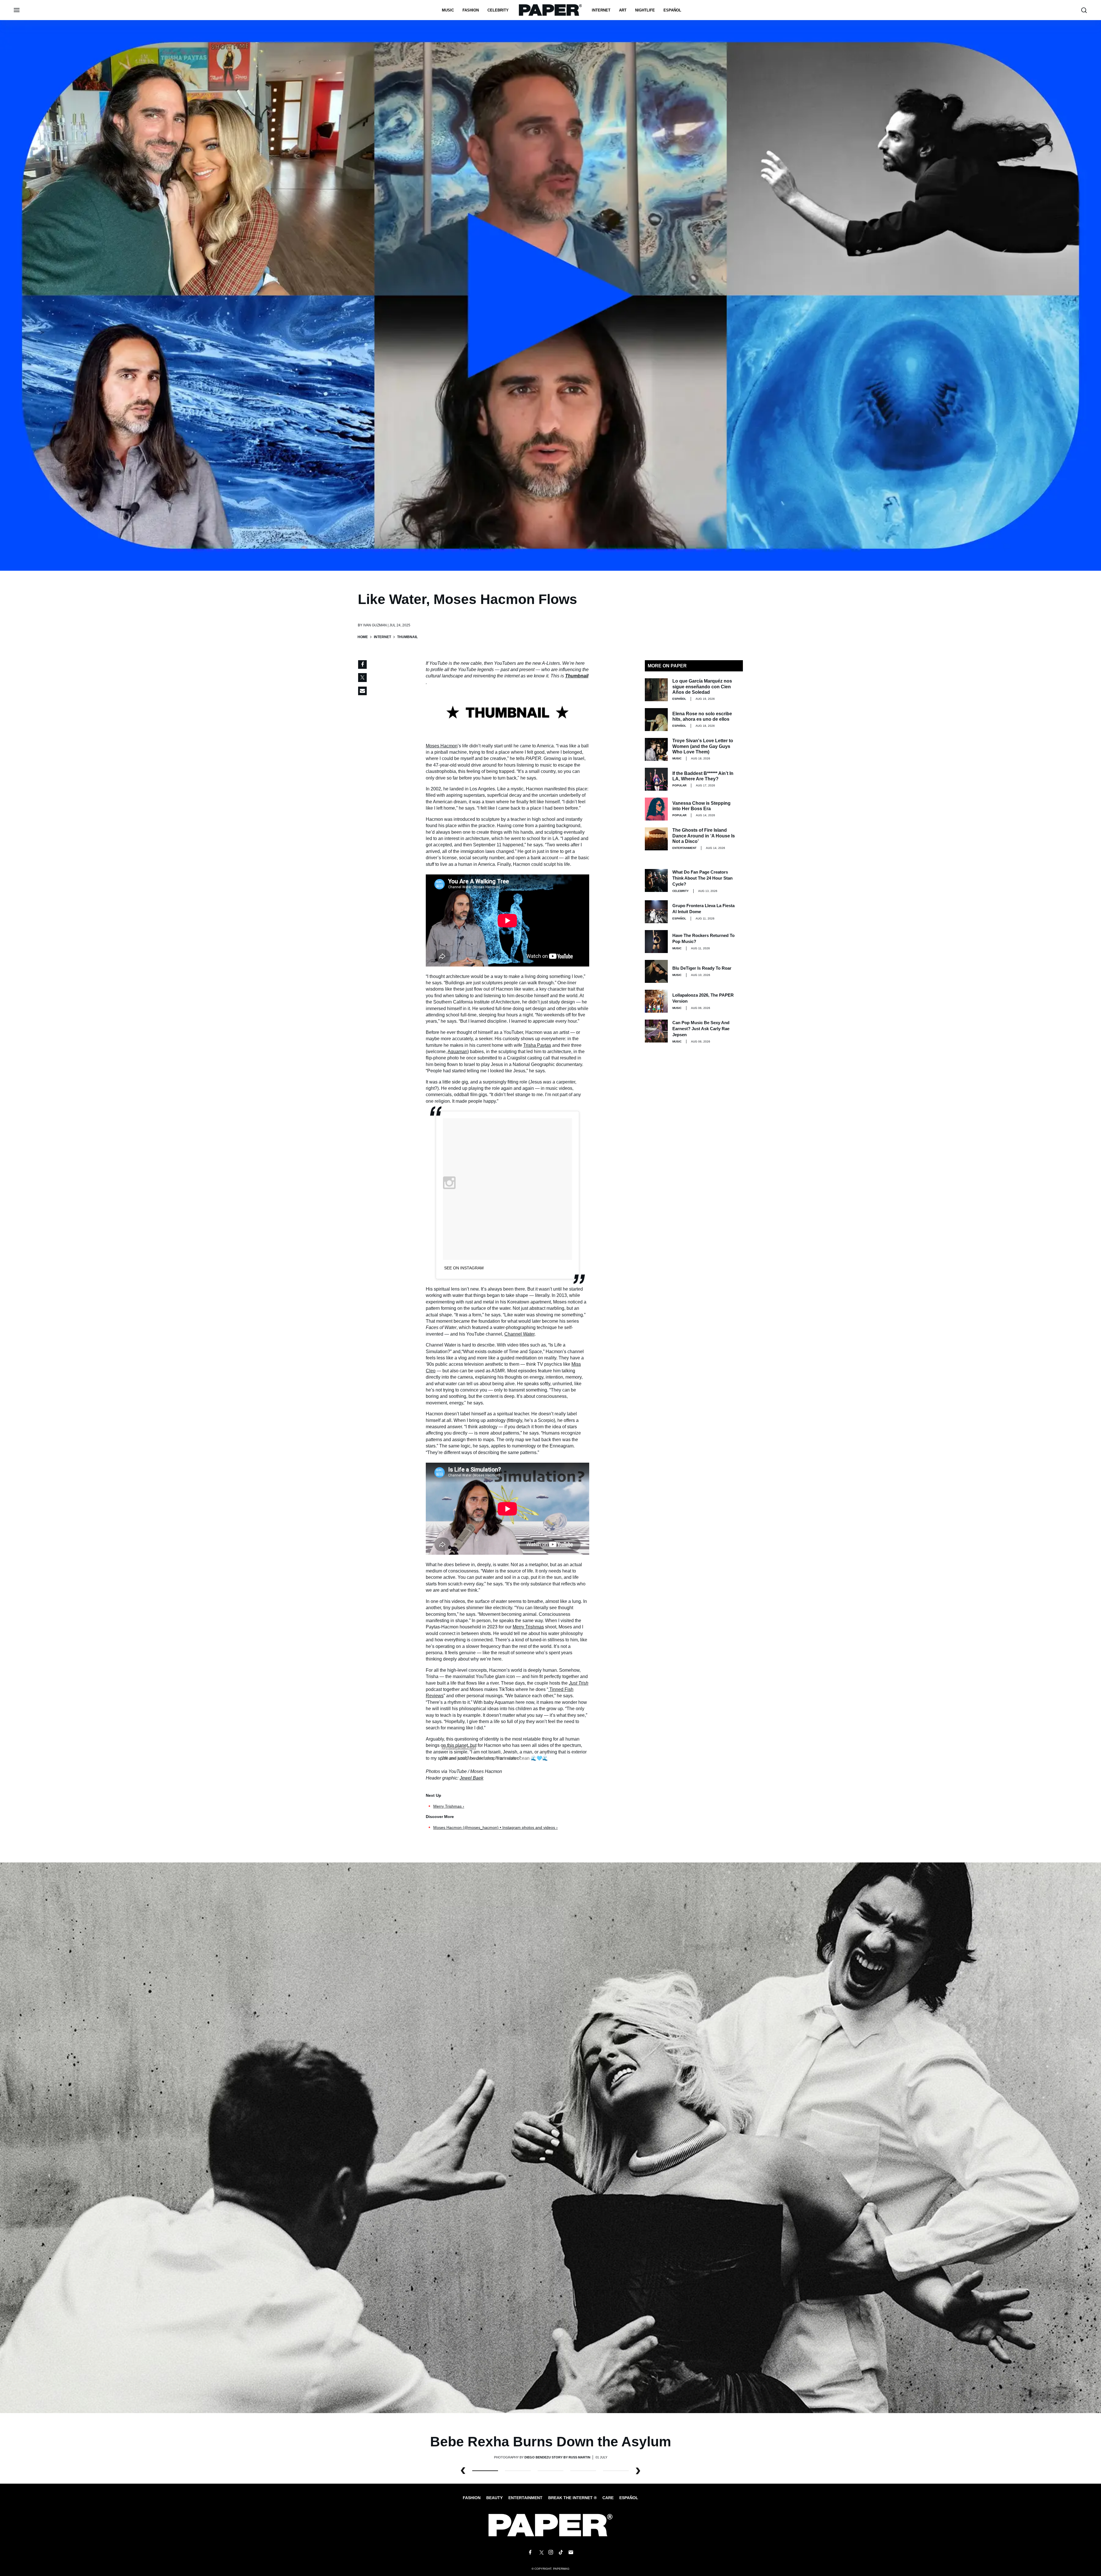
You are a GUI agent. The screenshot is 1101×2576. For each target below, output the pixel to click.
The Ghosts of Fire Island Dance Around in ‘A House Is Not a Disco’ (704, 836)
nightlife (645, 10)
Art (623, 10)
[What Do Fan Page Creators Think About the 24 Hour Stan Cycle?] (656, 880)
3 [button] (583, 2471)
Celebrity (498, 10)
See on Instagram (464, 1268)
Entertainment (684, 848)
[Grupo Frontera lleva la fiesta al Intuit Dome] (656, 912)
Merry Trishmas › (449, 1806)
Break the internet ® (572, 2498)
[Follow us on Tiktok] (561, 2552)
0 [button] (485, 2471)
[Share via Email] (362, 691)
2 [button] (550, 2471)
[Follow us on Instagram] (550, 2552)
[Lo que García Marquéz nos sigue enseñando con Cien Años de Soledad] (656, 690)
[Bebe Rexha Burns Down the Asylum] (550, 2137)
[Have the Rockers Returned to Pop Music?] (656, 942)
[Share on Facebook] (362, 665)
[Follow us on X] (540, 2552)
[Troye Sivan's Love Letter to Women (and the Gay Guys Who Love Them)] (656, 749)
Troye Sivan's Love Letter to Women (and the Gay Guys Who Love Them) (703, 746)
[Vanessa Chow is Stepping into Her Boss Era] (656, 809)
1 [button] (518, 2471)
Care (608, 2498)
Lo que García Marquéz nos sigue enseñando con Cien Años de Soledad (702, 686)
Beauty (494, 2498)
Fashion (471, 10)
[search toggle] (1084, 10)
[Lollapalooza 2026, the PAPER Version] (656, 1001)
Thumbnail (577, 676)
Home (363, 637)
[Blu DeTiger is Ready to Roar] (656, 971)
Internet (601, 10)
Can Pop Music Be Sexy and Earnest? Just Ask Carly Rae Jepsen (701, 1029)
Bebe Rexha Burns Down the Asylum (551, 2442)
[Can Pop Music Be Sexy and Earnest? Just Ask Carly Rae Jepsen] (656, 1031)
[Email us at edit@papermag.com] (571, 2552)
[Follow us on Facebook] (530, 2552)
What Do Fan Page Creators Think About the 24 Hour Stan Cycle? (702, 878)
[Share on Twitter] (362, 678)
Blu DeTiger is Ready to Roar (702, 968)
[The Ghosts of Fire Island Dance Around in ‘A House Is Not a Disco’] (656, 839)
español (672, 10)
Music (448, 10)
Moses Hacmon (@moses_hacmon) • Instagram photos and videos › (495, 1827)
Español (629, 2498)
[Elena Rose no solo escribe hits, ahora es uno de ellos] (656, 720)
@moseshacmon (459, 1747)
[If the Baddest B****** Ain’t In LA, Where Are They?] (656, 779)
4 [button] (616, 2471)
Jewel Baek (472, 1778)
